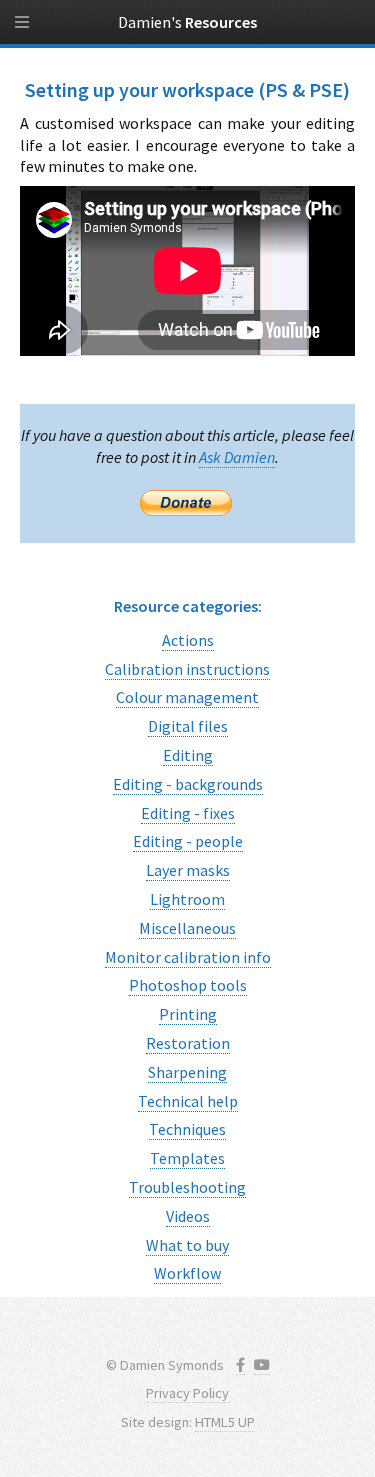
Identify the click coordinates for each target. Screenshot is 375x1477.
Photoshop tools (188, 985)
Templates (187, 1158)
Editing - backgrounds (188, 784)
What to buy (187, 1245)
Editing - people (188, 841)
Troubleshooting (187, 1187)
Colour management (187, 697)
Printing (188, 1014)
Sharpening (187, 1072)
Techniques (187, 1129)
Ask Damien (237, 457)
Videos (188, 1216)
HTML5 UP (225, 1422)
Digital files (188, 726)
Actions (188, 640)
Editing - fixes (188, 813)
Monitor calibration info (188, 957)
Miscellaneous (187, 928)
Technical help (188, 1101)
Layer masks (188, 870)
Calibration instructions (187, 669)
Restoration (188, 1043)
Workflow (187, 1273)
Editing (188, 755)
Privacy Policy (187, 1393)
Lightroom (187, 899)
